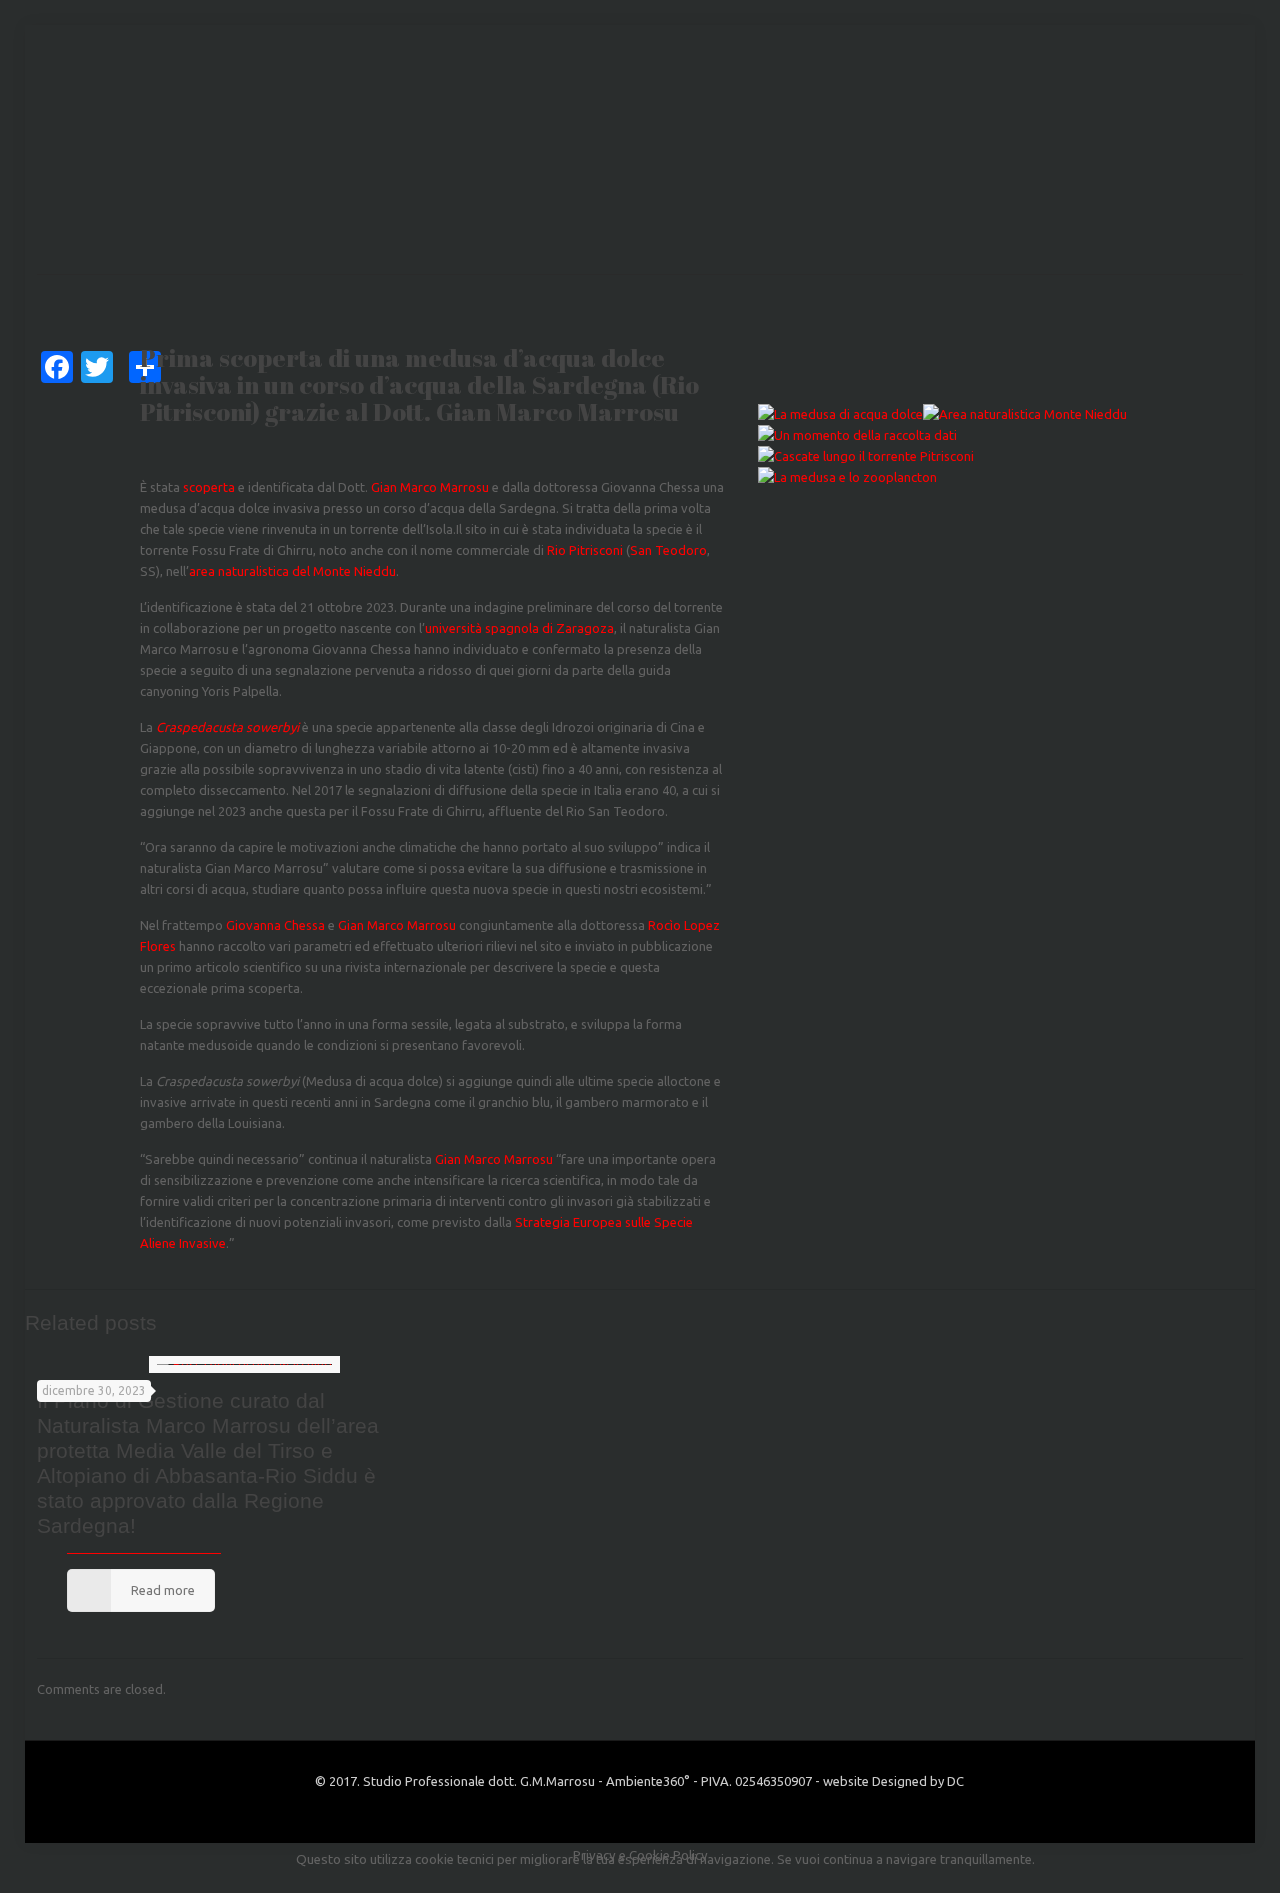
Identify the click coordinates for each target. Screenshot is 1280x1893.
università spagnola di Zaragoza (519, 628)
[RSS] (666, 1811)
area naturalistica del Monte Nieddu (292, 571)
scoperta (210, 487)
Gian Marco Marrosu (430, 487)
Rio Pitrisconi (586, 550)
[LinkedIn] (639, 1811)
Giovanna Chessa (275, 925)
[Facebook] (612, 1811)
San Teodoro (668, 550)
